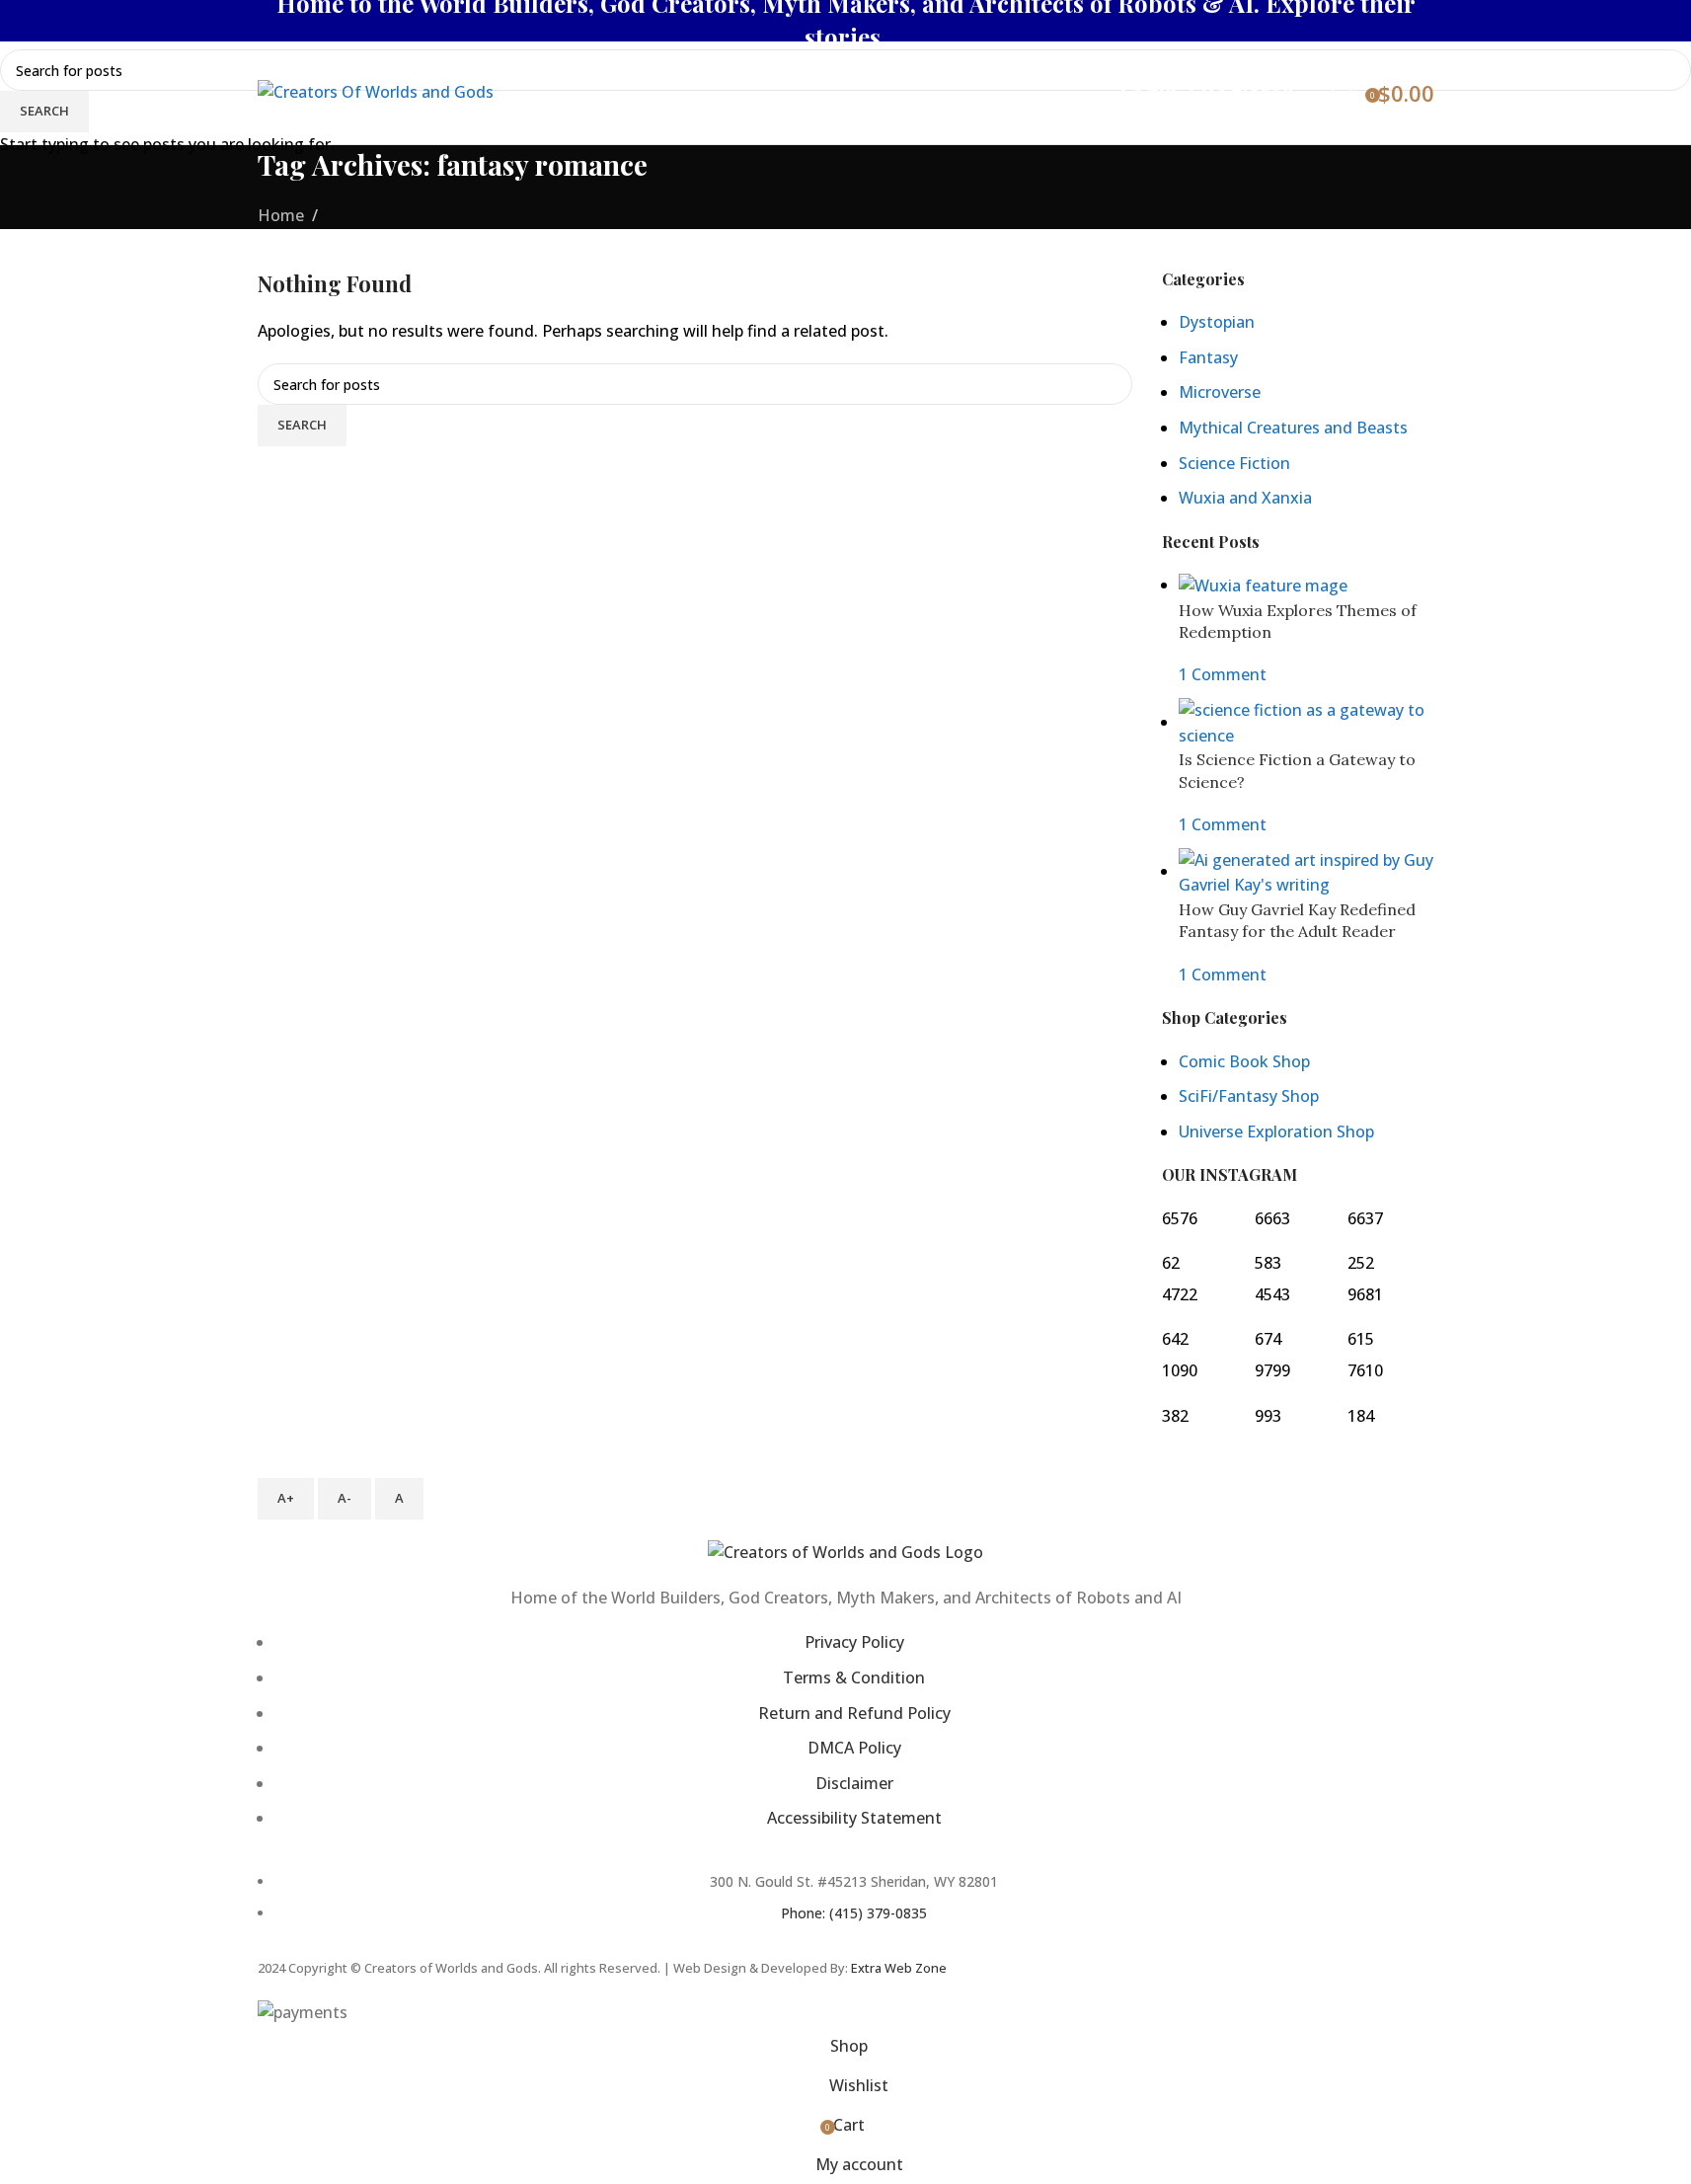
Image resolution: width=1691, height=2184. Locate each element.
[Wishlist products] (1342, 93)
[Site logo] (376, 91)
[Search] (1312, 93)
